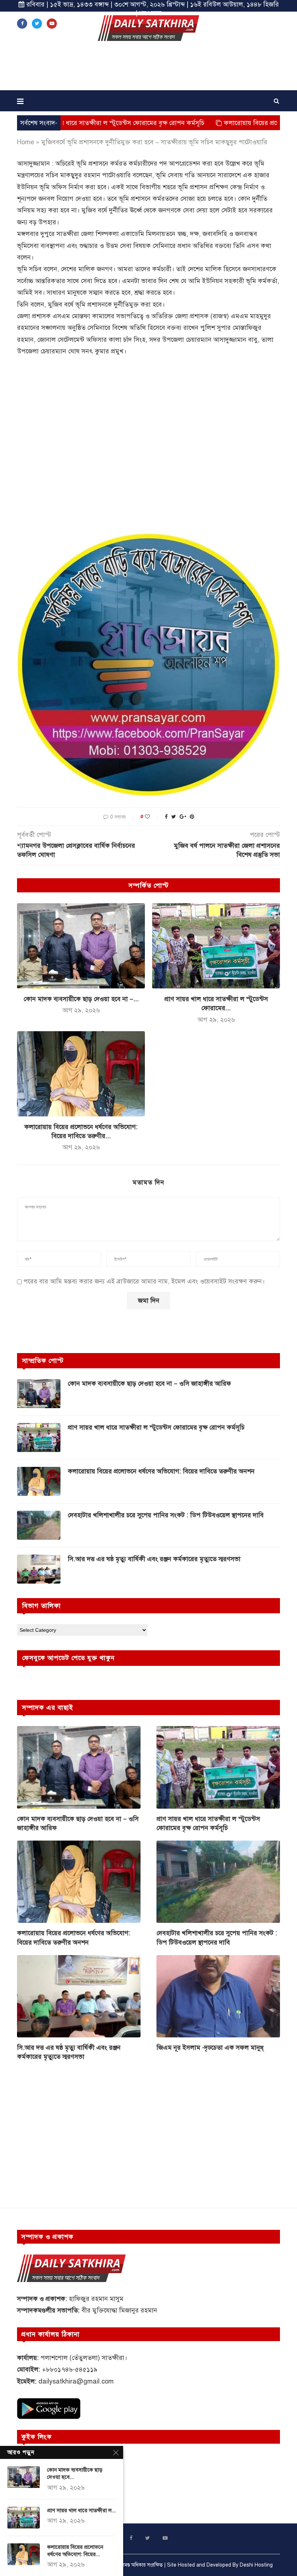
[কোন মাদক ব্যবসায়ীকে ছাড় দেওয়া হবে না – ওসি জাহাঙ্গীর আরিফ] (81, 946)
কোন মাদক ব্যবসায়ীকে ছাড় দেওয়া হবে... (75, 2473)
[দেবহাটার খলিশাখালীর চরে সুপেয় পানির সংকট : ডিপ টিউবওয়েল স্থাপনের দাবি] (39, 1525)
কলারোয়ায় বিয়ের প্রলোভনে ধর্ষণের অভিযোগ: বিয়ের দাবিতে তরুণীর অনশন (161, 1471)
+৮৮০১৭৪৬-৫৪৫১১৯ (70, 2369)
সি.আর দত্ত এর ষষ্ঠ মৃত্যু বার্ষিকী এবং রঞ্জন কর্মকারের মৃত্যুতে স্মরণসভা (154, 1559)
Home (26, 142)
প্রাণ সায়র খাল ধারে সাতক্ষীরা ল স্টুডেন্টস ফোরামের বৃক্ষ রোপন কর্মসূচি (156, 1427)
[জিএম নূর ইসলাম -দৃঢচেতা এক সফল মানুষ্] (218, 1996)
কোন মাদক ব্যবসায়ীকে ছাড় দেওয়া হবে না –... (81, 999)
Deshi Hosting (256, 2565)
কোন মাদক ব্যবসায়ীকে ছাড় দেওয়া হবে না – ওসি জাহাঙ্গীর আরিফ (149, 1384)
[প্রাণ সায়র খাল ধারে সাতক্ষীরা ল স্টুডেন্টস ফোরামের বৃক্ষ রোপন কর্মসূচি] (216, 946)
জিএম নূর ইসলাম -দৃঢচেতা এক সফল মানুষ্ (210, 2048)
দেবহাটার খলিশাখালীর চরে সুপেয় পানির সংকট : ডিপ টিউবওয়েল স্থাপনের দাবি (166, 1515)
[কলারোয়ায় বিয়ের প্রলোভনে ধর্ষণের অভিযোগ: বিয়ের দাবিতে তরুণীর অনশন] (81, 1074)
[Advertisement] (148, 68)
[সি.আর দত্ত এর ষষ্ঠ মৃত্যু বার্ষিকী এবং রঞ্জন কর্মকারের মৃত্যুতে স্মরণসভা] (39, 1569)
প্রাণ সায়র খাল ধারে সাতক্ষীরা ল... (81, 2510)
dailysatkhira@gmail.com (76, 2381)
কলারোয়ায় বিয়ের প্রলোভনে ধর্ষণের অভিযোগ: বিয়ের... (75, 2551)
